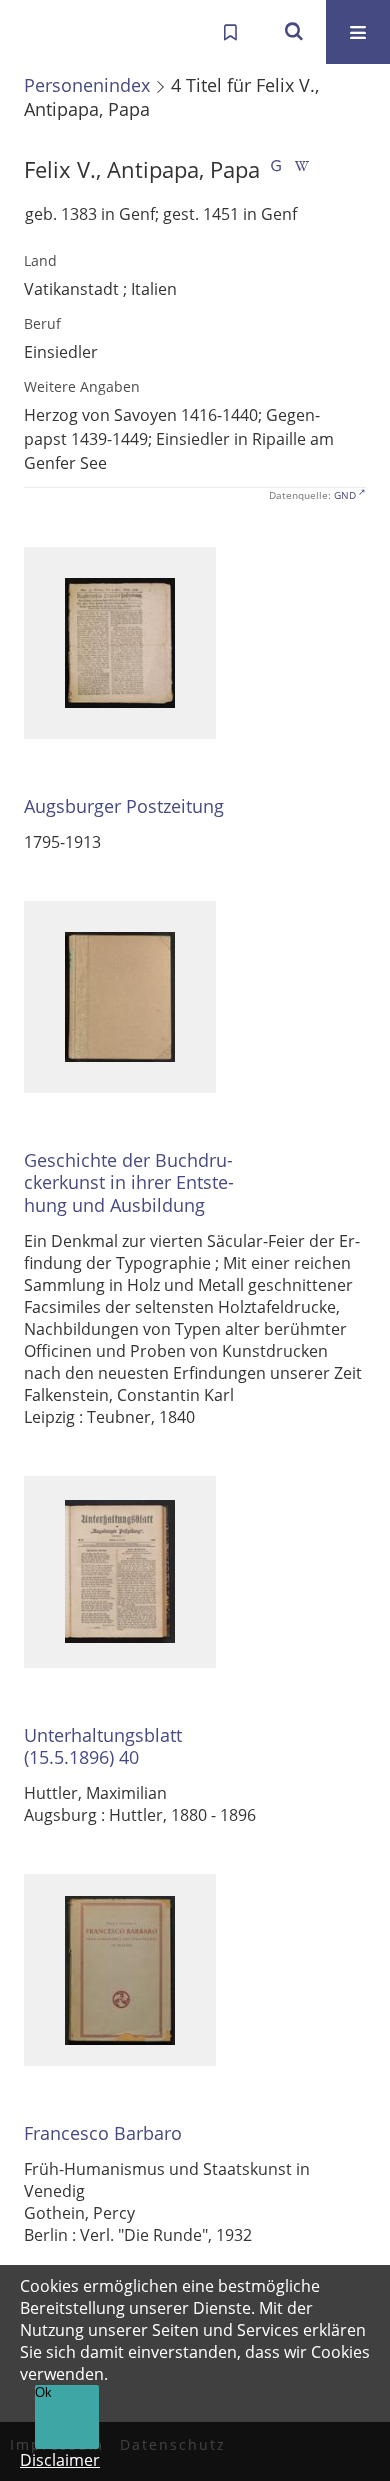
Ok (43, 2392)
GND (345, 495)
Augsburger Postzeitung (124, 806)
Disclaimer (60, 2460)
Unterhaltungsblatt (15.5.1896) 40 (103, 1746)
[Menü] (358, 32)
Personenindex (87, 85)
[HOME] (36, 32)
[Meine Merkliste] (230, 32)
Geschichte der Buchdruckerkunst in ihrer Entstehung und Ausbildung (129, 1183)
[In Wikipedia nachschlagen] (302, 169)
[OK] (294, 32)
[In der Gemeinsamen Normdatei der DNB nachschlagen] (276, 169)
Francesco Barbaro (103, 2133)
